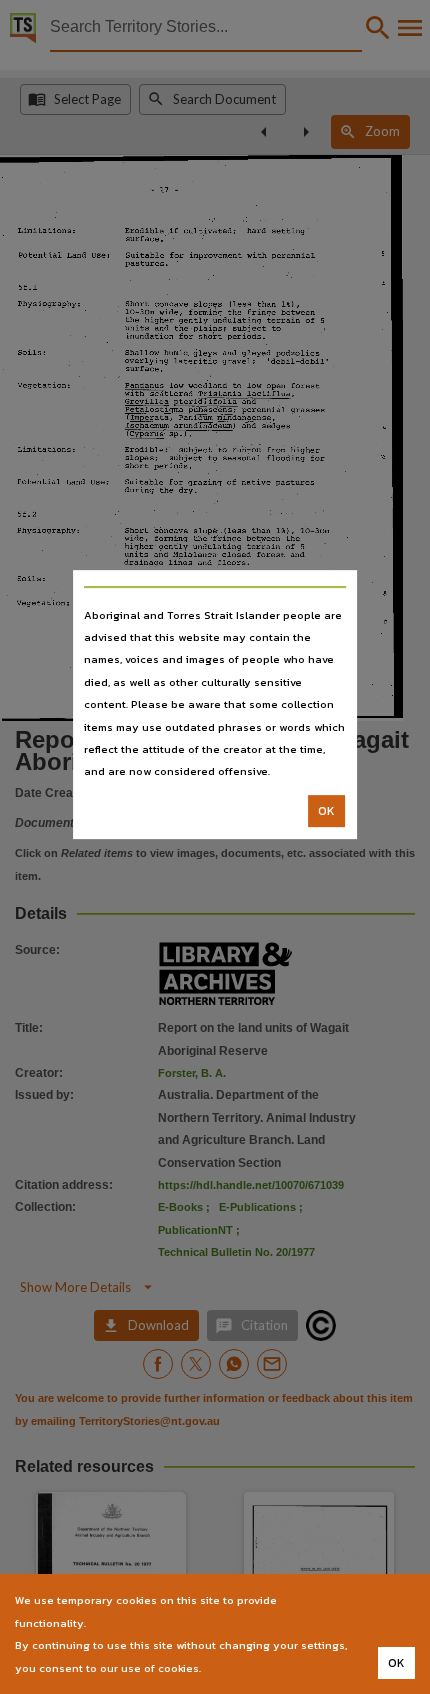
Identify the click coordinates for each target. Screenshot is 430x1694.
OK (326, 811)
